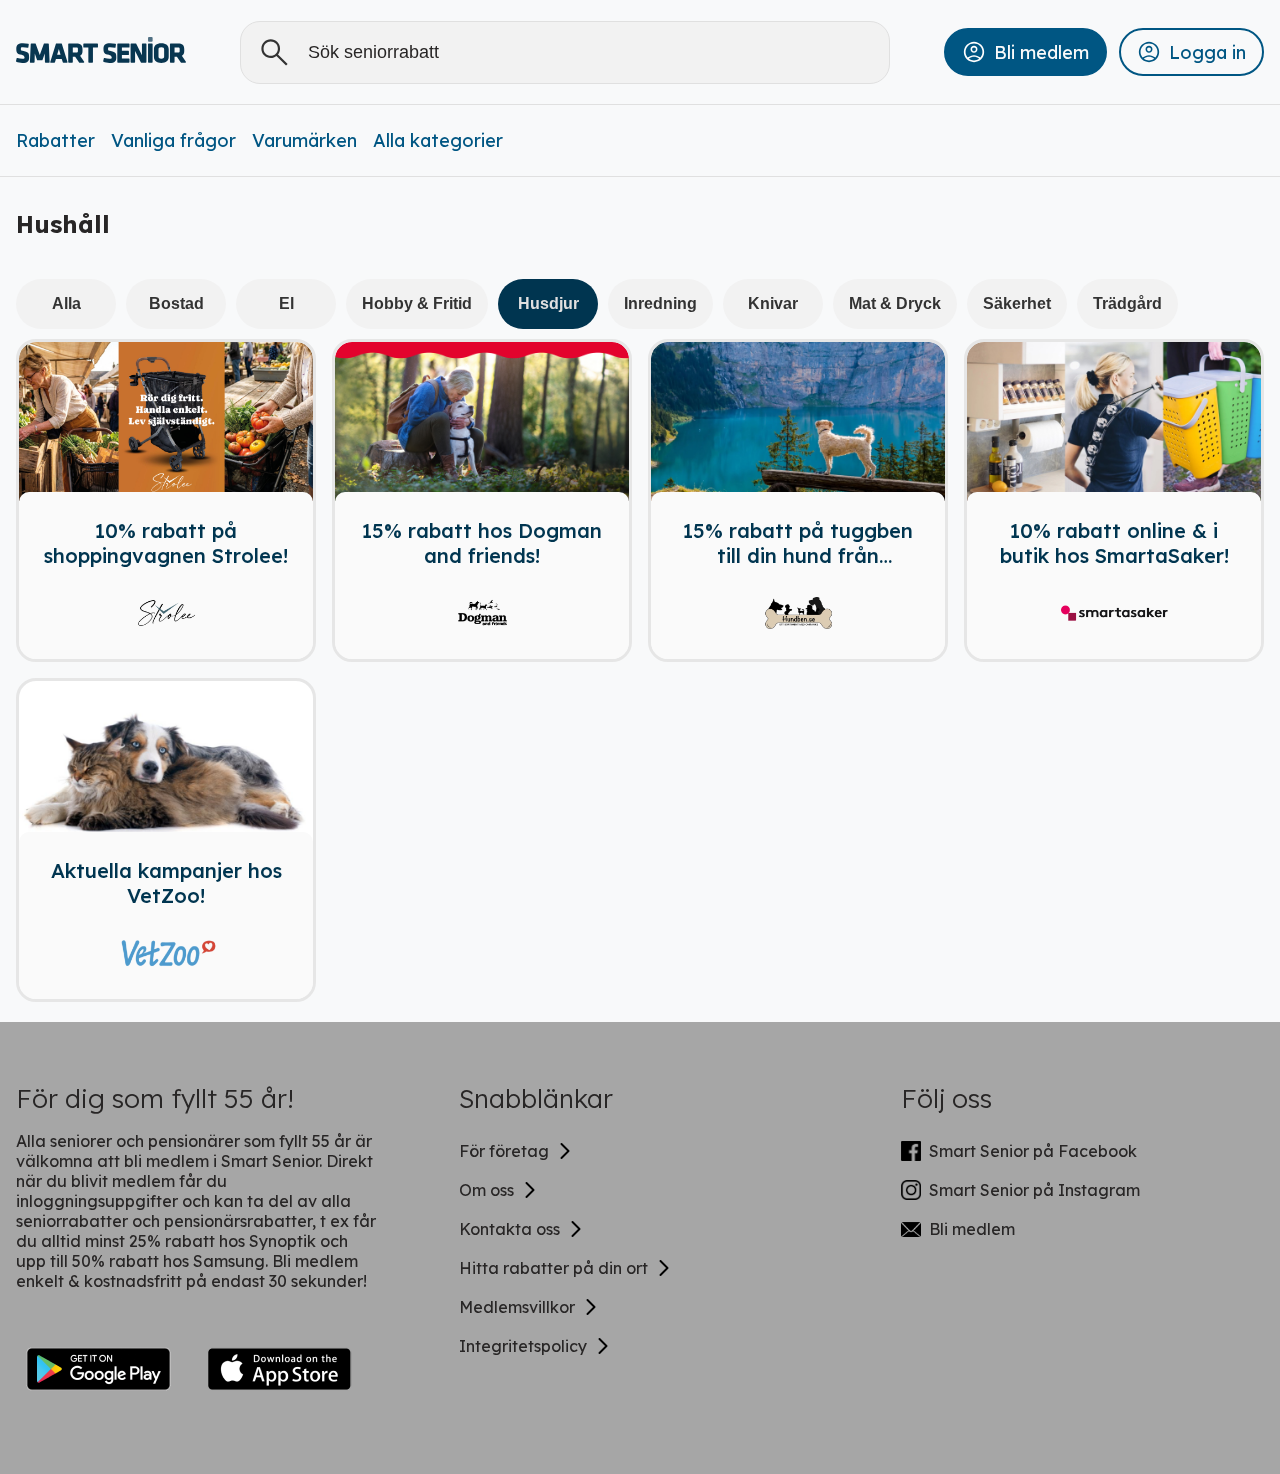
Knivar (773, 303)
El (286, 303)
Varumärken (304, 140)
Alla (66, 303)
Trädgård (1127, 303)
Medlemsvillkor (517, 1307)
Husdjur (548, 303)
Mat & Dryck (895, 303)
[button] (1025, 52)
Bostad (176, 303)
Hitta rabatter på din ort (553, 1268)
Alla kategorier (438, 140)
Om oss (486, 1190)
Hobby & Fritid (417, 303)
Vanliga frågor (173, 140)
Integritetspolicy (523, 1346)
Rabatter (55, 140)
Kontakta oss (509, 1229)
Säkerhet (1017, 303)
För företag (504, 1151)
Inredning (660, 303)
